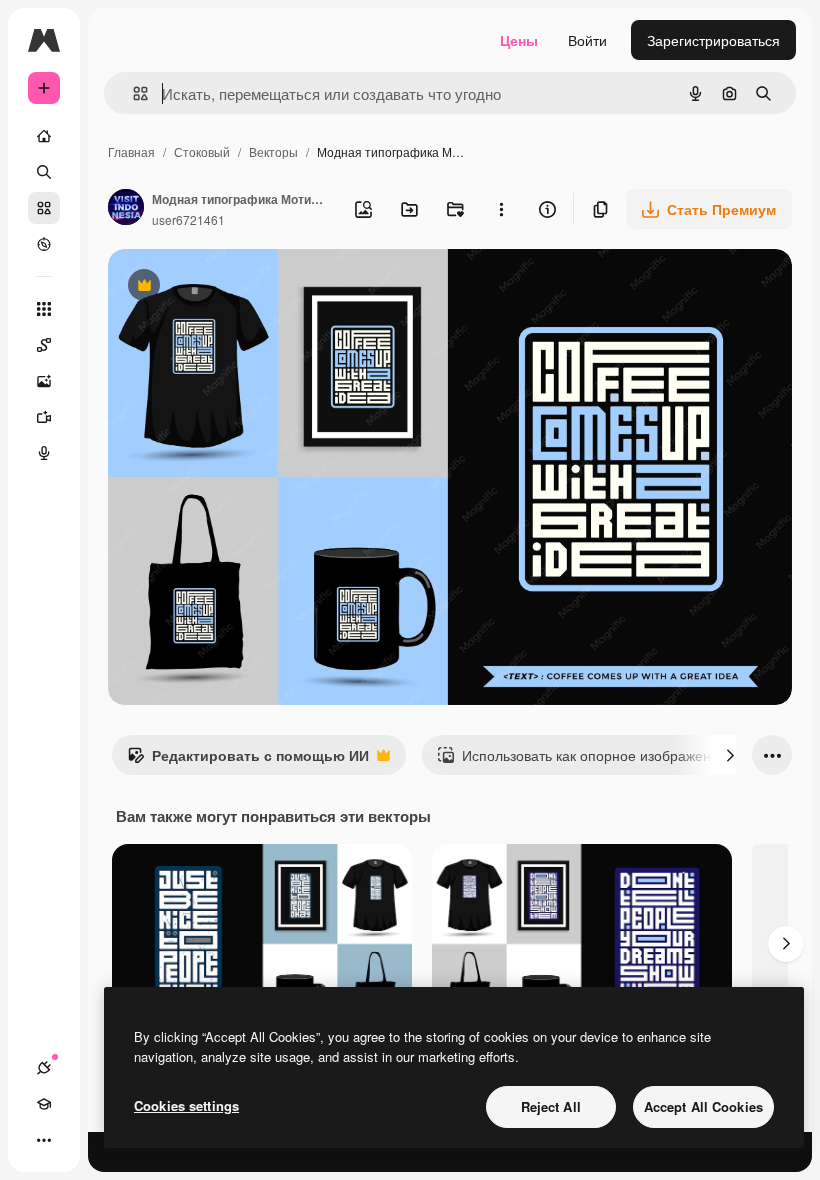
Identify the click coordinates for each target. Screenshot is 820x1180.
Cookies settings (186, 1105)
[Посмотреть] (44, 244)
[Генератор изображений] (44, 381)
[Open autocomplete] (132, 93)
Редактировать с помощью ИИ (248, 760)
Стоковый (202, 151)
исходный (242, 287)
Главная (131, 151)
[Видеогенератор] (44, 417)
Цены (519, 40)
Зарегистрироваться (713, 40)
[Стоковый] (44, 208)
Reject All (551, 1106)
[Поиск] (44, 172)
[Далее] (730, 755)
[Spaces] (44, 345)
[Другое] (44, 1140)
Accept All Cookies (703, 1106)
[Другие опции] (501, 209)
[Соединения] (44, 1068)
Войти (587, 40)
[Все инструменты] (44, 309)
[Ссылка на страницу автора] (126, 209)
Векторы (273, 151)
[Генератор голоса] (44, 453)
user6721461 (188, 219)
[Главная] (44, 136)
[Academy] (44, 1104)
